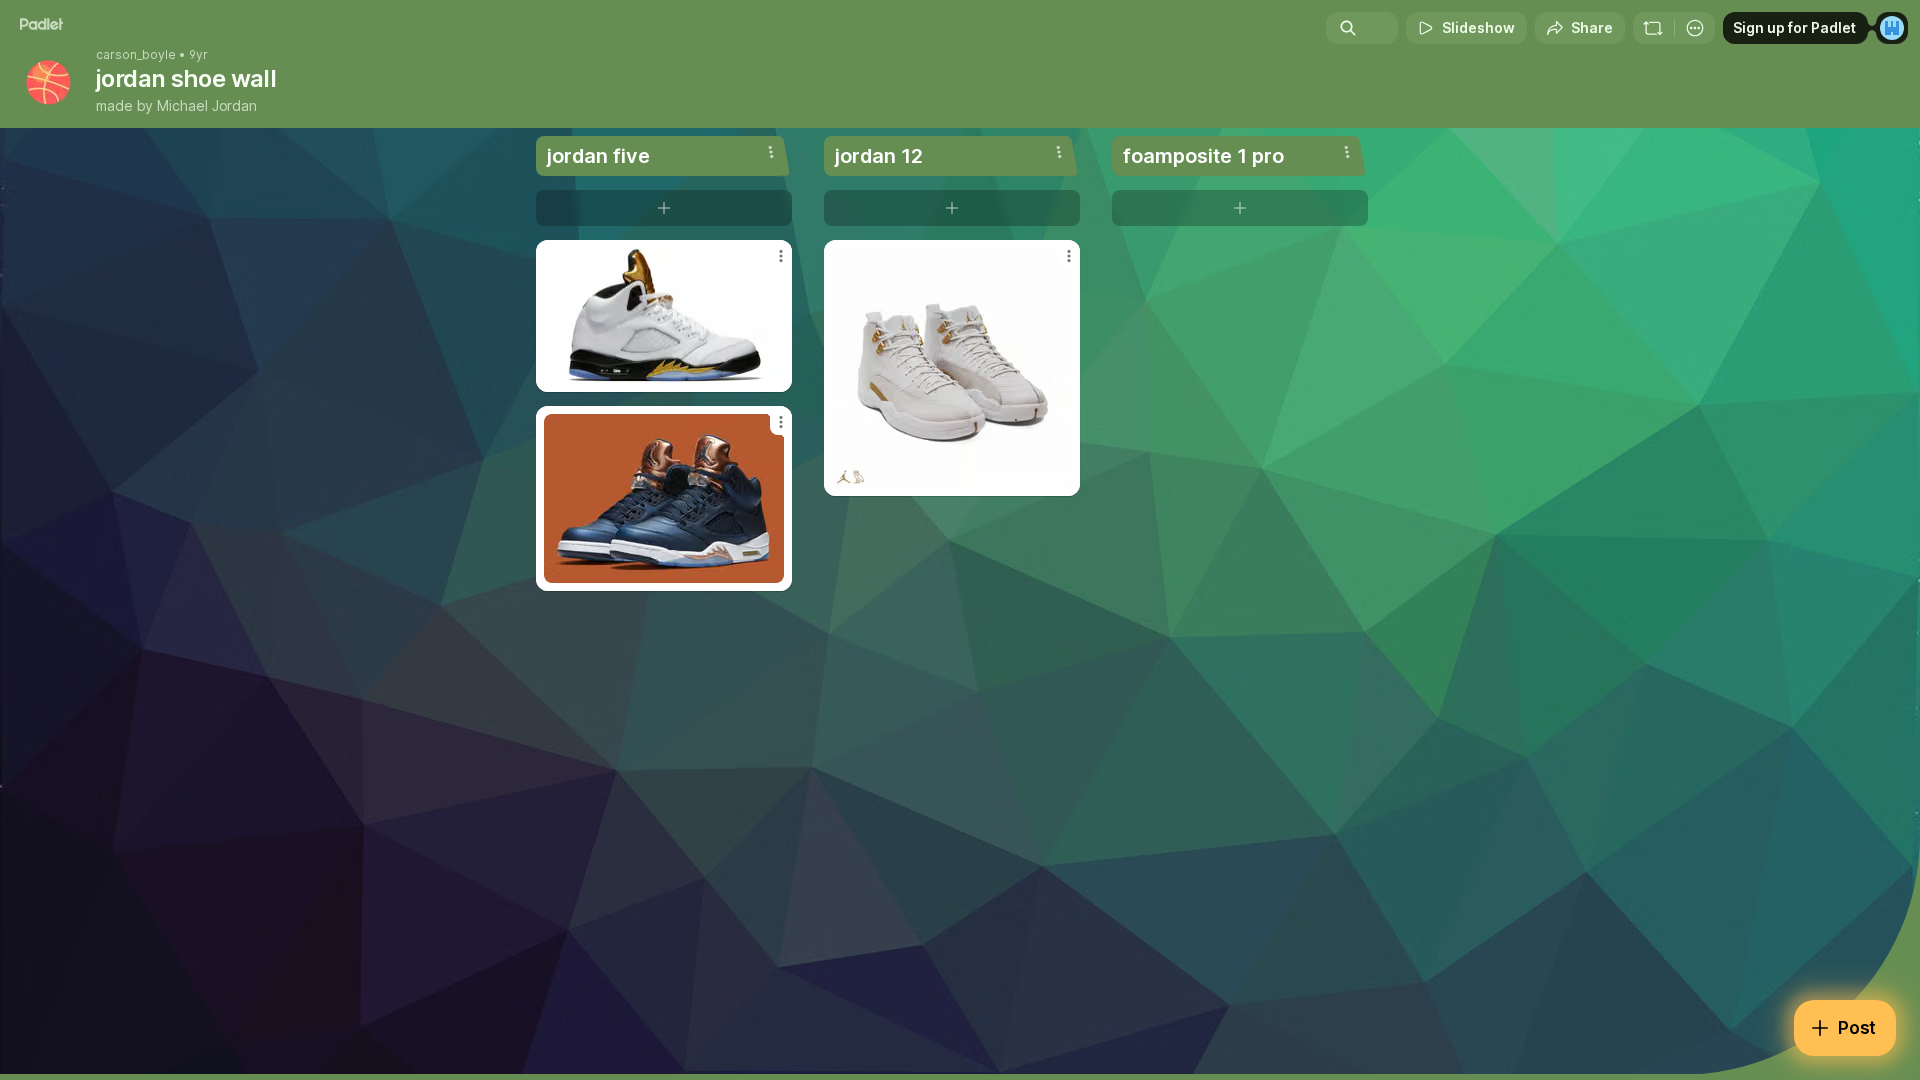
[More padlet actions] (1695, 28)
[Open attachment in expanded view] (664, 316)
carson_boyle (136, 55)
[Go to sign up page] (1892, 28)
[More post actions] (781, 256)
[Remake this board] (1653, 28)
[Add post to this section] (664, 208)
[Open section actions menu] (771, 152)
